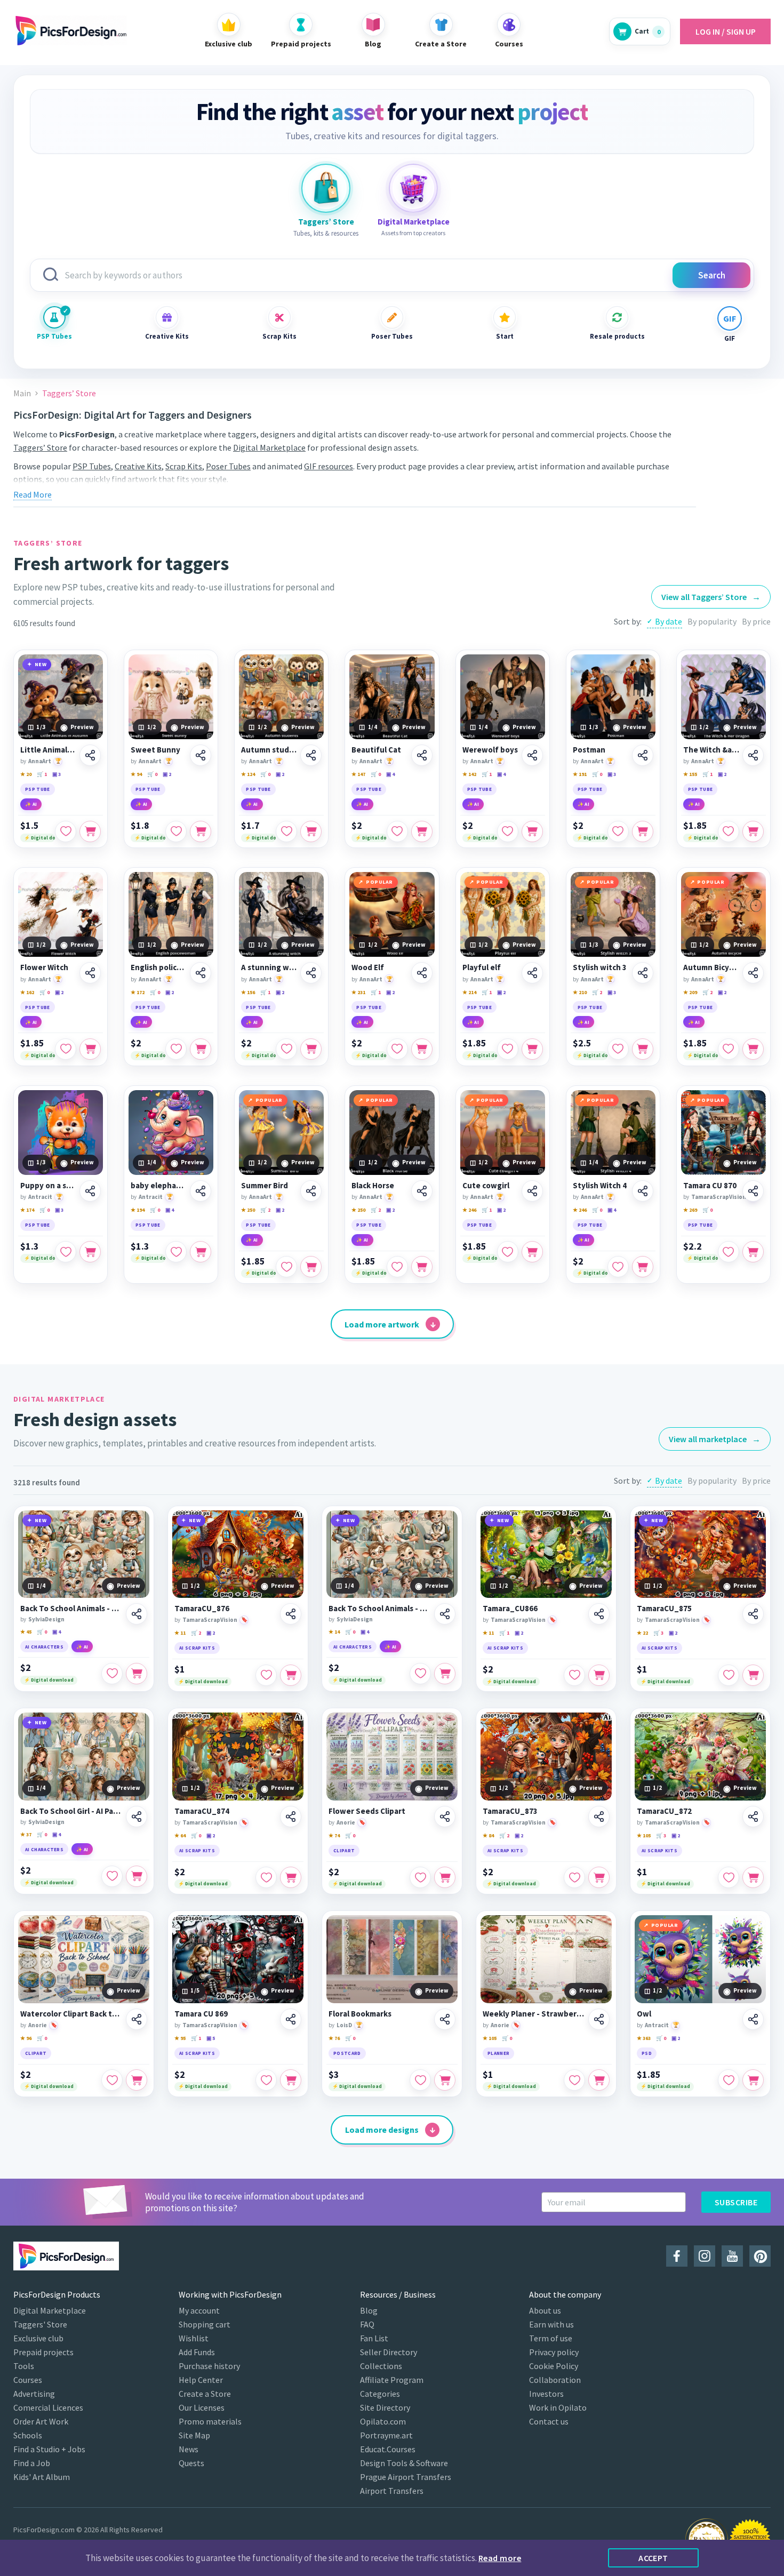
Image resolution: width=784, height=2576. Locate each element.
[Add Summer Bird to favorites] (286, 1267)
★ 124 (248, 774)
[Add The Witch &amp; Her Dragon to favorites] (729, 831)
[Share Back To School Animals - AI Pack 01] (137, 1614)
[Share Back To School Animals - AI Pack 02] (445, 1614)
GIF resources (329, 466)
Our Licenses (202, 2407)
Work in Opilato (558, 2407)
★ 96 (26, 2038)
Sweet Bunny (155, 750)
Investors (546, 2394)
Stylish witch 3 (600, 967)
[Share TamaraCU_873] (599, 1817)
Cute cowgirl (486, 1186)
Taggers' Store (40, 2324)
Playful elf (482, 967)
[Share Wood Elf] (422, 973)
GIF (730, 338)
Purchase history (209, 2366)
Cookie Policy (554, 2366)
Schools (28, 2435)
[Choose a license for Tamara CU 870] (753, 1252)
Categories (380, 2394)
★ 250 (248, 1210)
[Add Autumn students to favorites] (286, 831)
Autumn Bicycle (711, 967)
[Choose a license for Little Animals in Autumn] (90, 831)
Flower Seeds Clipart (367, 1811)
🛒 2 (597, 992)
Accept (653, 2558)
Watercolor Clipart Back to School (71, 2014)
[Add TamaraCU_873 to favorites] (574, 1877)
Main (22, 393)
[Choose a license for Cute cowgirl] (532, 1252)
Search (712, 275)
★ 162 (27, 992)
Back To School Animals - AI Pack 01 (71, 1609)
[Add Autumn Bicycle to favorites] (729, 1049)
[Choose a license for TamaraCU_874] (291, 1877)
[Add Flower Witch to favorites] (66, 1049)
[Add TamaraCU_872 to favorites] (729, 1877)
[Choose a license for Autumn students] (311, 831)
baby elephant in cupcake (159, 1186)
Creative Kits (167, 336)
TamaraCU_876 (202, 1609)
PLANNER (498, 2053)
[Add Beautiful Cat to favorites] (397, 831)
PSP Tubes (54, 336)
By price (756, 621)
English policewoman (159, 967)
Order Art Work (41, 2421)
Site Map (194, 2435)
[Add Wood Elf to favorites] (397, 1049)
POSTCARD (347, 2053)
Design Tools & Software (404, 2463)
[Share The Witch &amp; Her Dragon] (753, 755)
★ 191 (580, 774)
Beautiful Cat (376, 750)
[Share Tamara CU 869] (291, 2019)
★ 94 (136, 774)
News (189, 2449)
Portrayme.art (386, 2435)
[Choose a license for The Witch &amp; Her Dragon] (753, 831)
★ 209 (690, 992)
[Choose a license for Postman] (643, 831)
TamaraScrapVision (719, 1197)
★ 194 (138, 1210)
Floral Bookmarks (360, 2014)
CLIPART (344, 1850)
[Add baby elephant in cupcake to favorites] (176, 1252)
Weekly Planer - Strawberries (534, 2014)
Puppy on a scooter (48, 1186)
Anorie (346, 1822)
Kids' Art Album (42, 2477)
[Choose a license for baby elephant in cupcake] (201, 1252)
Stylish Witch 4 (600, 1186)
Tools (24, 2366)
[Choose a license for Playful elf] (532, 1049)
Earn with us (551, 2324)
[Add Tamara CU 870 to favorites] (729, 1252)
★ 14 (334, 1632)
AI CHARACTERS (44, 1647)
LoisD (344, 2025)
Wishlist (194, 2338)
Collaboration (555, 2380)
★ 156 (248, 992)
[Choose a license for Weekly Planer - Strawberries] (599, 2080)
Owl (644, 2014)
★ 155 (690, 774)
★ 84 (488, 1835)
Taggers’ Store (40, 447)
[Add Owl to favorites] (729, 2080)
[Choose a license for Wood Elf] (422, 1049)
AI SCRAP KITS (197, 1648)
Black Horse (373, 1186)
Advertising (34, 2394)
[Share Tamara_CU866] (599, 1614)
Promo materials (210, 2421)
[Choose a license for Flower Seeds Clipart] (445, 1877)
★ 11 (180, 1633)
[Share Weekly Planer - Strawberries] (599, 2019)
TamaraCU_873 (510, 1811)
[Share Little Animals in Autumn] (90, 755)
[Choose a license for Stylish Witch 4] (643, 1267)
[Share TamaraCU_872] (753, 1817)
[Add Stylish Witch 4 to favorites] (618, 1267)
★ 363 (644, 2038)
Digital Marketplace (269, 447)
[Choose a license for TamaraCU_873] (599, 1877)
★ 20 (26, 774)
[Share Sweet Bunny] (201, 755)
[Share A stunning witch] (311, 973)
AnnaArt (40, 761)
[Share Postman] (643, 755)
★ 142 (469, 774)
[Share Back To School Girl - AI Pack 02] (137, 1817)
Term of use (551, 2338)
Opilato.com (383, 2421)
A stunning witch (269, 967)
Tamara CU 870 (710, 1186)
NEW (41, 664)
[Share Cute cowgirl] (532, 1191)
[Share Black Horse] (422, 1191)
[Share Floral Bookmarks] (445, 2019)
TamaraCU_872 (664, 1811)
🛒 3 (658, 1633)
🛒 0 (152, 774)
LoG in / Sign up (726, 31)
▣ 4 (390, 774)
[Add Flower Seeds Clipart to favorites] (420, 1877)
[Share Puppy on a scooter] (90, 1191)
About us (545, 2310)
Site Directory (385, 2407)
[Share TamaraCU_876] (291, 1614)
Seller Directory (389, 2352)
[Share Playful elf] (532, 973)
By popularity (712, 621)
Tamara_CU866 (510, 1609)
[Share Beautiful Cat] (422, 755)
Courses (28, 2380)
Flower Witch (44, 967)
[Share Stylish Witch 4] (643, 1191)
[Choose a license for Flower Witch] (90, 1049)
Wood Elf (368, 967)
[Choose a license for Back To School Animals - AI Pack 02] (445, 1674)
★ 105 (644, 1835)
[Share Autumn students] (311, 755)
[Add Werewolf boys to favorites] (508, 831)
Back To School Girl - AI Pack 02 (71, 1811)
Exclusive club (38, 2338)
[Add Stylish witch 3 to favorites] (618, 1049)
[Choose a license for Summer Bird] (311, 1267)
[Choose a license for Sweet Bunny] (201, 831)
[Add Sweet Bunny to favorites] (176, 831)
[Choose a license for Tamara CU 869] (291, 2080)
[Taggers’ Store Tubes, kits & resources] (326, 188)
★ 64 (180, 1835)
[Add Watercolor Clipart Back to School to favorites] (112, 2080)
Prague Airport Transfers (406, 2477)
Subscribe (736, 2202)
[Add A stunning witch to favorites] (286, 1049)
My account (199, 2310)
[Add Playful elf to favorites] (508, 1049)
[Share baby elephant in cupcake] (201, 1191)
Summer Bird (265, 1186)
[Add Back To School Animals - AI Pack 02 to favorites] (420, 1674)
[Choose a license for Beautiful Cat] (422, 831)
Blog (369, 2310)
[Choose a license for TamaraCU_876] (291, 1675)
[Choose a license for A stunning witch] (311, 1049)
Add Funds (197, 2352)
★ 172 (138, 992)
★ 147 (358, 774)
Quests (191, 2463)
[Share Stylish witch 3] (643, 973)
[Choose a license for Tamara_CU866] (599, 1675)
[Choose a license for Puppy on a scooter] (90, 1252)
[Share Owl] (753, 2019)
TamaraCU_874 (202, 1811)
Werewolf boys (490, 750)
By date (669, 621)
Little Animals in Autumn (48, 750)
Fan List (374, 2338)
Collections (381, 2366)
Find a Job (32, 2463)
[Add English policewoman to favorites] (176, 1049)
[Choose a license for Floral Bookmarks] (445, 2080)
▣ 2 (167, 774)
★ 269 (690, 1210)
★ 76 (334, 2038)
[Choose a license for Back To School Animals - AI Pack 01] (137, 1674)
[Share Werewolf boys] (532, 755)
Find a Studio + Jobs (49, 2449)
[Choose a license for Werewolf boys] (532, 831)
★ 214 (469, 992)
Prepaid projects (43, 2352)
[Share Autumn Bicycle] (753, 973)
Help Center (201, 2380)
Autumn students (269, 750)
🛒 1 (42, 774)
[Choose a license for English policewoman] (201, 1049)
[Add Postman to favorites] (618, 831)
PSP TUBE (38, 789)
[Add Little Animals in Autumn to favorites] (66, 831)
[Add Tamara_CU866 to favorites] (574, 1675)
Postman (589, 750)
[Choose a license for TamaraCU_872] (753, 1877)
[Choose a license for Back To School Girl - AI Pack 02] (137, 1876)
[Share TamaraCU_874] (291, 1817)
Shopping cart (205, 2324)
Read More (33, 494)
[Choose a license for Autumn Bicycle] (753, 1049)
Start (505, 336)
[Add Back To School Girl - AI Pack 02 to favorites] (112, 1876)
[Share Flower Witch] (90, 973)
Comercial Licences (48, 2407)
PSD (647, 2053)
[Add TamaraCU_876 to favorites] (266, 1675)
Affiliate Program (392, 2380)
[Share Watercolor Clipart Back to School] (137, 2019)
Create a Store (205, 2394)
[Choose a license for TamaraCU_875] (753, 1675)
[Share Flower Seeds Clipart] (445, 1817)
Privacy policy (554, 2352)
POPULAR (379, 882)
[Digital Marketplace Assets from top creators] (413, 188)
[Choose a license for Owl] (753, 2080)
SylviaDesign (46, 1619)
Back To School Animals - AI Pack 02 (380, 1609)
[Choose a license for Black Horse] (422, 1267)
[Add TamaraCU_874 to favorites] (266, 1877)
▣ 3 (57, 774)
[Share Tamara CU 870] (753, 1191)
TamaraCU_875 (664, 1609)
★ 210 (580, 992)
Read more (500, 2558)
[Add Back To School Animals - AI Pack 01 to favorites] (112, 1674)
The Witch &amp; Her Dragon (711, 750)
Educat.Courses (388, 2449)
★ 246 (469, 1210)
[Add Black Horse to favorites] (397, 1267)
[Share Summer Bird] (311, 1191)
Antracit (40, 1197)
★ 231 (358, 992)
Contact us (549, 2421)
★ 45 (26, 1632)
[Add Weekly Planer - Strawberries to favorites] (574, 2080)
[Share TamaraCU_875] (753, 1614)
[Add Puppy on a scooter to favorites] (66, 1252)
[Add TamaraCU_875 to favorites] (729, 1675)
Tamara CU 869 (201, 2014)
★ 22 (642, 1633)
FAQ (367, 2324)
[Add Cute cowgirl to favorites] (508, 1252)
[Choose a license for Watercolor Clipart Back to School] (137, 2080)
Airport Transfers (392, 2491)
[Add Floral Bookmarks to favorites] (420, 2080)
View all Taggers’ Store (711, 597)
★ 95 (180, 2038)
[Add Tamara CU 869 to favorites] (266, 2080)
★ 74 (334, 1835)
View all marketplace (715, 1439)
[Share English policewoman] (201, 973)
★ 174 (27, 1210)
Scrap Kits (279, 336)
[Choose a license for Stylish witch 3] (643, 1049)
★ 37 (26, 1834)
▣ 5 (211, 2038)
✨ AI (31, 804)
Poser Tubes (392, 336)
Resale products (617, 336)
